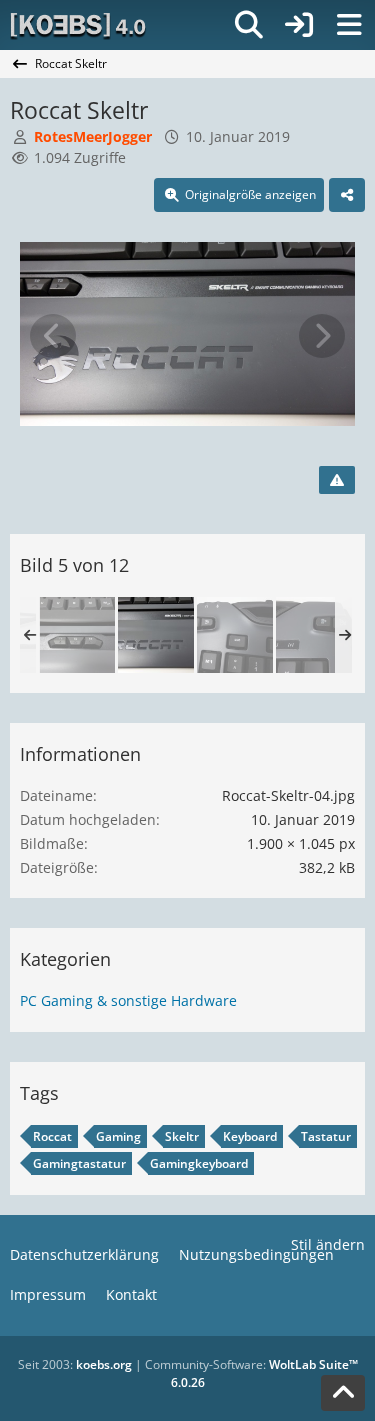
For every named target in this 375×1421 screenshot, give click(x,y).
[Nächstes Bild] (322, 336)
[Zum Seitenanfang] (343, 1393)
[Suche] (249, 25)
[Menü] (349, 25)
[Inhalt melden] (337, 480)
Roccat (52, 1136)
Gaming (118, 1136)
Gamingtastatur (79, 1163)
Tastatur (326, 1136)
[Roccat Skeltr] (77, 635)
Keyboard (250, 1136)
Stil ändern (328, 1244)
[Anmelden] (299, 25)
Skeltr (182, 1136)
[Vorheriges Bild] (53, 336)
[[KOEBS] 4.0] (79, 25)
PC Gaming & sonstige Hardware (128, 1000)
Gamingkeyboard (199, 1163)
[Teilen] (347, 195)
